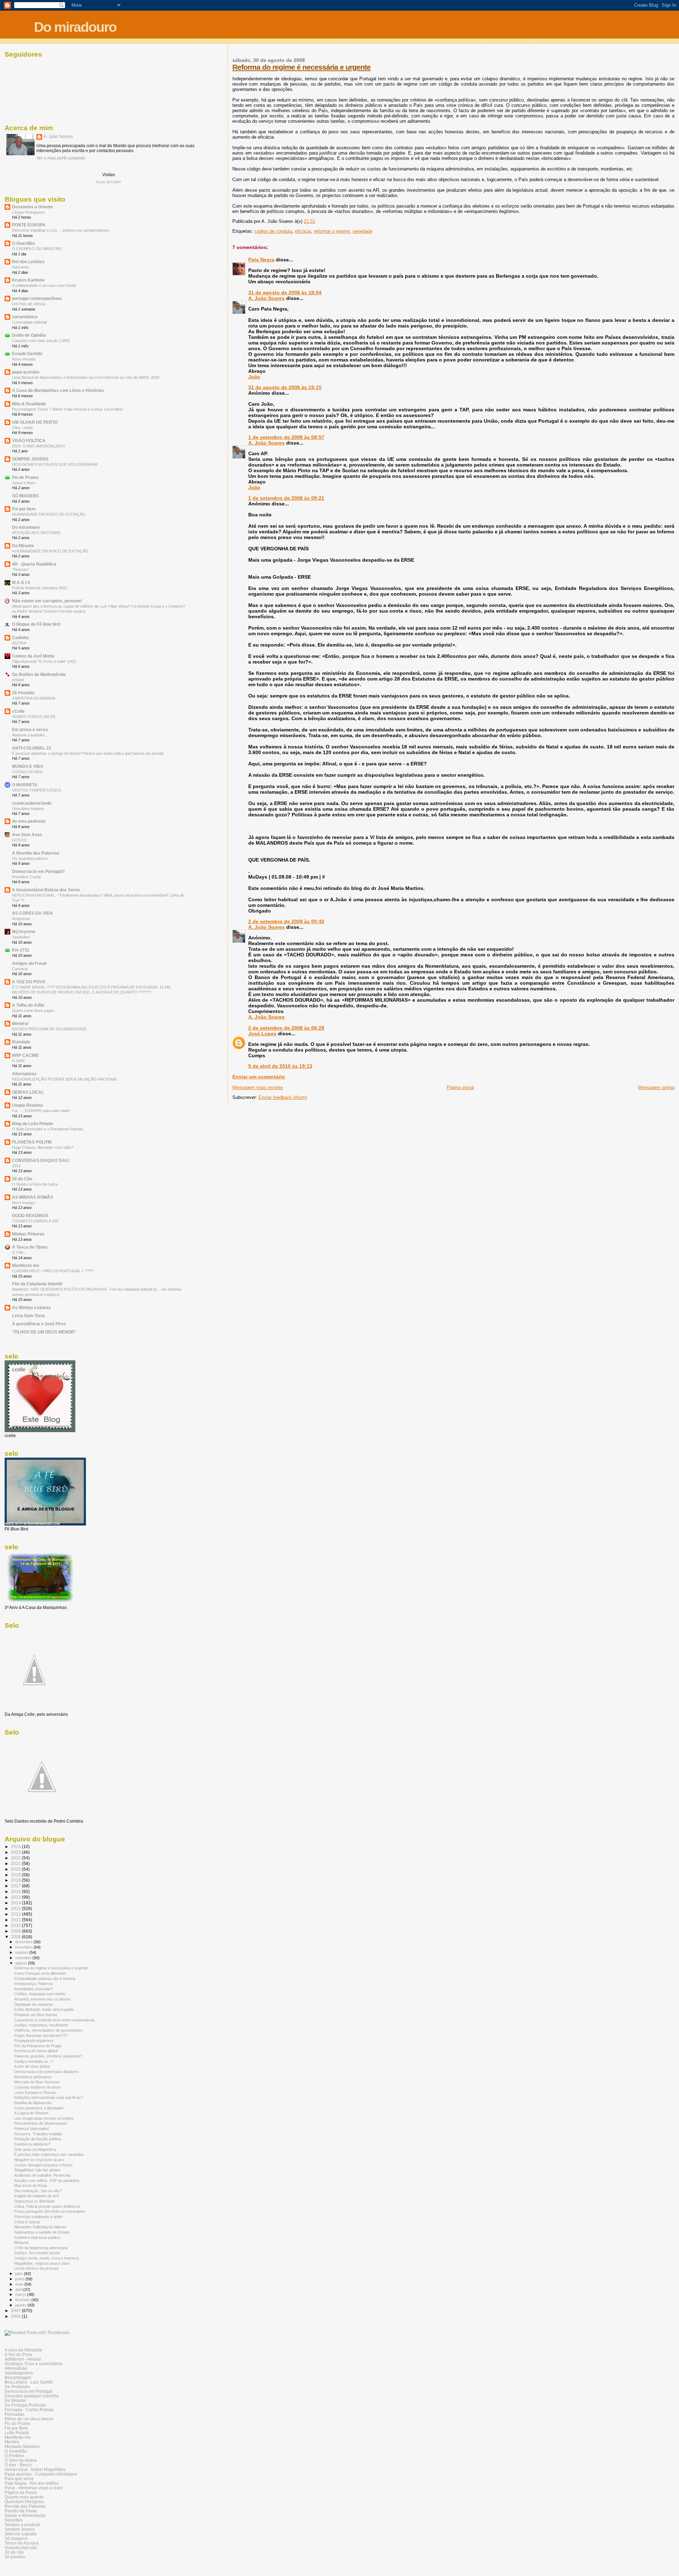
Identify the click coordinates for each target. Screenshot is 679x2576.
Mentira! (20, 1023)
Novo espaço (24, 1203)
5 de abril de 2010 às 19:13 (280, 1066)
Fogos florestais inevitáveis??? (41, 2036)
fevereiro (23, 2300)
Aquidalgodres (19, 2373)
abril (19, 2290)
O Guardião (23, 243)
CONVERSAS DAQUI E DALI (40, 1160)
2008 (16, 1937)
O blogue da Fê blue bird (36, 624)
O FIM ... (20, 1252)
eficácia (303, 231)
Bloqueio (21, 2242)
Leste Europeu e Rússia (35, 2092)
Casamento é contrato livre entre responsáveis (54, 2020)
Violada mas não (21, 2548)
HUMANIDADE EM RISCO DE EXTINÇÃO (49, 514)
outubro (22, 1952)
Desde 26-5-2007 (108, 182)
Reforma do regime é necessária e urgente (301, 67)
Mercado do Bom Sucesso (37, 2082)
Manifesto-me (18, 2437)
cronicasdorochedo (32, 803)
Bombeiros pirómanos (33, 2077)
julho (20, 2274)
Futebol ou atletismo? (32, 2144)
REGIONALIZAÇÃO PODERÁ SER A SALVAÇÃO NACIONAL (65, 1079)
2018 (16, 1880)
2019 (16, 1875)
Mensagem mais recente (258, 1087)
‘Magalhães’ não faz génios (37, 2170)
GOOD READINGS (30, 1215)
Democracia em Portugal (28, 2391)
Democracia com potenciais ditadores (47, 2072)
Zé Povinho (23, 693)
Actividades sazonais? (33, 1989)
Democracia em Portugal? (38, 871)
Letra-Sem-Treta (28, 1316)
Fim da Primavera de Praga (38, 2046)
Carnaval (20, 969)
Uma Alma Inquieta (28, 809)
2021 (16, 1863)
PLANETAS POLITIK (32, 1142)
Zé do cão (14, 2552)
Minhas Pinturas (28, 1234)
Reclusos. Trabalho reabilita (38, 2134)
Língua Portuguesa (28, 212)
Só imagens (16, 2538)
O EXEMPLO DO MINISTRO (37, 249)
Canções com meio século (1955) (41, 341)
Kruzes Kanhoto (28, 280)
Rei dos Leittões (28, 262)
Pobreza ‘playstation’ (32, 2129)
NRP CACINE (25, 1055)
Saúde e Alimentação (25, 2515)
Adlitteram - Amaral (23, 2359)
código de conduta (273, 231)
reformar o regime (332, 231)
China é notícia (27, 2222)
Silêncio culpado (21, 2534)
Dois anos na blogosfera (35, 2149)
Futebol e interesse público (37, 2238)
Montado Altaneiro (22, 2446)
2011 (16, 1920)
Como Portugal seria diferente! (40, 1973)
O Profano (14, 2456)
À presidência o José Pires (39, 1324)
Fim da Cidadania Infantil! (37, 1284)
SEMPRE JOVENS (30, 459)
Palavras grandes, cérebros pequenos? (48, 2056)
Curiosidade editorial (29, 322)
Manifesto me (26, 1265)
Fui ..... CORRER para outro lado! (41, 1111)
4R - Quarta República (34, 564)
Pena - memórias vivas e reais (34, 2488)
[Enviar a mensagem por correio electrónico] (317, 221)
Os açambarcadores (30, 858)
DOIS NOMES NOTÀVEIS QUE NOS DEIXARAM (55, 464)
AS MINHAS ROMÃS (33, 1197)
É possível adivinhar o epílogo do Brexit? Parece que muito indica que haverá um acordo (88, 753)
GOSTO (19, 840)
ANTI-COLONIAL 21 (32, 748)
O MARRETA (25, 785)
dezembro (24, 1942)
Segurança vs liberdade (34, 2201)
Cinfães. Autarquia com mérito (40, 1994)
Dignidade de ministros (34, 2004)
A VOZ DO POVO (29, 982)
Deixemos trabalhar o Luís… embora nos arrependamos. (61, 230)
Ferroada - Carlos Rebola (29, 2410)
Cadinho (20, 638)
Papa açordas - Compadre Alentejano (41, 2474)
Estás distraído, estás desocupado (44, 2009)
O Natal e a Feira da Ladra (35, 1184)
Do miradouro (75, 27)
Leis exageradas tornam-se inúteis (44, 2118)
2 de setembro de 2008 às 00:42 (286, 921)
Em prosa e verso (30, 730)
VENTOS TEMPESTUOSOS (37, 790)
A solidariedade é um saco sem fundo (44, 285)
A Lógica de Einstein (31, 2113)
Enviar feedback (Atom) (283, 1097)
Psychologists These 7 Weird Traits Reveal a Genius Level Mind (67, 409)
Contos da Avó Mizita (33, 656)
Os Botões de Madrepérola (39, 674)
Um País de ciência (29, 304)
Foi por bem (24, 509)
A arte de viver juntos (32, 2066)
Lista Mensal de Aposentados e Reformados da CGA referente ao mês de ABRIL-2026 (86, 377)
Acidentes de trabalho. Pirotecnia (42, 2175)
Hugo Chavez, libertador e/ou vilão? (43, 1147)
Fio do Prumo (18, 2423)
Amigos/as (21, 919)
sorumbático (25, 317)
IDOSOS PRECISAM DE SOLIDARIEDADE (49, 1029)
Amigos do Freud (29, 963)
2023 (16, 1852)
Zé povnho (15, 2557)
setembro (24, 1958)
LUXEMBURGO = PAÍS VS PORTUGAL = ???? (53, 1271)
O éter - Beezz (18, 2465)
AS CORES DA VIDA (33, 913)
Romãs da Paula (21, 2511)
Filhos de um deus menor (29, 2419)
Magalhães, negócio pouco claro (42, 2263)
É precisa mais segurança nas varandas (49, 2154)
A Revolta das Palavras (36, 853)
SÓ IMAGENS (25, 496)
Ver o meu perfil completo (61, 158)
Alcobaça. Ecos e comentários (34, 2364)
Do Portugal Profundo (25, 2405)
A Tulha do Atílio (28, 1005)
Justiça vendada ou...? (34, 2061)
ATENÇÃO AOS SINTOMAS (36, 533)
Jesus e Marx (24, 483)
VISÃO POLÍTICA (29, 441)
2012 (16, 1914)
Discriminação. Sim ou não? (38, 2191)
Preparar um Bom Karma (36, 2015)
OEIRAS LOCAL (28, 1092)
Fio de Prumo (25, 477)
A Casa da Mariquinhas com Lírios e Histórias (58, 390)
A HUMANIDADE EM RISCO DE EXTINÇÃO (50, 551)
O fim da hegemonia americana (41, 2248)
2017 (16, 1886)
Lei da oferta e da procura (36, 2268)
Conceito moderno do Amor (37, 2087)
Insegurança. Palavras (34, 1984)
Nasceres (21, 267)
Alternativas (24, 1074)
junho (20, 2279)
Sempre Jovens (20, 2529)
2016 (16, 1891)
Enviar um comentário (259, 1077)
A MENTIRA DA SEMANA (34, 698)
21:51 (309, 221)
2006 (16, 2316)
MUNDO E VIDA (28, 766)
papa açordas (26, 372)
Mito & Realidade (29, 404)
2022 (16, 1858)
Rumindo (21, 1042)
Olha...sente (22, 428)
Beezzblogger (18, 2377)
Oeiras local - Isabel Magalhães (35, 2469)
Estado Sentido (27, 354)
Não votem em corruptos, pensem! (47, 601)
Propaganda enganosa (34, 2040)
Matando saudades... (30, 735)
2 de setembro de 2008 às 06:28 (286, 1028)
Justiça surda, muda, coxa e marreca (46, 2258)
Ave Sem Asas (27, 835)
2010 (16, 1925)
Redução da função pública (37, 2139)
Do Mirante (23, 546)
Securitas (14, 2520)
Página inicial (460, 1087)
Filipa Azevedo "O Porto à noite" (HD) (44, 661)
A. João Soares (266, 298)
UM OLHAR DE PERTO (35, 422)
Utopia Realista (27, 1105)
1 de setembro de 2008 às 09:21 (286, 498)
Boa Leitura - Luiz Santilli (29, 2382)
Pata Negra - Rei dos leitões (32, 2483)
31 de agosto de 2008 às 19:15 (285, 387)
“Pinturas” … (23, 569)
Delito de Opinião (29, 335)
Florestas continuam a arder (38, 2217)
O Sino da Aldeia (21, 2460)
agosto (22, 1963)
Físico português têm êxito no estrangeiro (50, 2211)
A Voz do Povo (18, 2354)
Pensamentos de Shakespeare (41, 2123)
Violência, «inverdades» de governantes (48, 2030)
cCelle (18, 711)
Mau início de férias (31, 2186)
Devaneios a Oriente (33, 207)
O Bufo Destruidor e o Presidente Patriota (48, 1129)
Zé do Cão (22, 1179)
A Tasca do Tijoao (30, 1247)
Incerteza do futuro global (36, 2051)
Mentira (12, 2442)
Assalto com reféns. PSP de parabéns (47, 2181)
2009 (16, 1931)
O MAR (18, 1061)
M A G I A (21, 582)
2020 (16, 1869)
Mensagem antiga (656, 1087)
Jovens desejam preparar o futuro (43, 2165)
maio (20, 2284)
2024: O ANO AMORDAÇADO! (39, 446)
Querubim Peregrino (24, 2502)
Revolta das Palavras (25, 2506)
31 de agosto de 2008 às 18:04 (285, 293)
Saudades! (21, 937)
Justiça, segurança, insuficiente (41, 2025)
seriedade (362, 231)
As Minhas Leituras (31, 1307)
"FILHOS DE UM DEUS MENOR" (44, 1332)
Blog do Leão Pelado (33, 1124)
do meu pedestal (29, 821)
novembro (24, 1947)
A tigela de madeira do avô (37, 2196)
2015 (16, 1897)
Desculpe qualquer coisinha (32, 2396)
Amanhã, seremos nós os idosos (42, 1999)
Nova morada (24, 359)
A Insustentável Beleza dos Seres (46, 890)
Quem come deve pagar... (34, 1011)
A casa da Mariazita (23, 2350)
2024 (16, 1846)
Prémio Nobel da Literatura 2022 (40, 588)
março (21, 2294)
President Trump (26, 877)
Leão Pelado (17, 2433)
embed (18, 680)
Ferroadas (14, 2414)
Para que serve (19, 2479)
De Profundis (17, 2387)
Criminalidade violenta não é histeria (45, 1979)
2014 (16, 1903)
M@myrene (24, 931)
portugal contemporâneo (37, 298)
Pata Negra (261, 260)
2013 (16, 1166)
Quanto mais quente (24, 2497)
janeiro (21, 2305)
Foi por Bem (16, 2428)
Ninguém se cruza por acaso (39, 2160)
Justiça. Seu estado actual (37, 2253)
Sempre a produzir (22, 2525)
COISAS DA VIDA (27, 772)
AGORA (19, 643)
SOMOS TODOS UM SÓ (34, 717)
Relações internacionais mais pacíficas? (49, 2097)
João (254, 377)
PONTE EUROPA (29, 225)
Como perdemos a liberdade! (39, 2108)
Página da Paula (21, 2492)
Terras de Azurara (22, 2543)
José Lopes (262, 1034)
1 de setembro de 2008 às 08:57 (286, 437)
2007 (16, 2311)
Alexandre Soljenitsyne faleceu (40, 2227)
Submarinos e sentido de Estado (42, 2232)
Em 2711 (21, 950)
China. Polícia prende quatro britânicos (47, 2206)
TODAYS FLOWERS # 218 (35, 1221)
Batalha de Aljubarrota (33, 2103)
